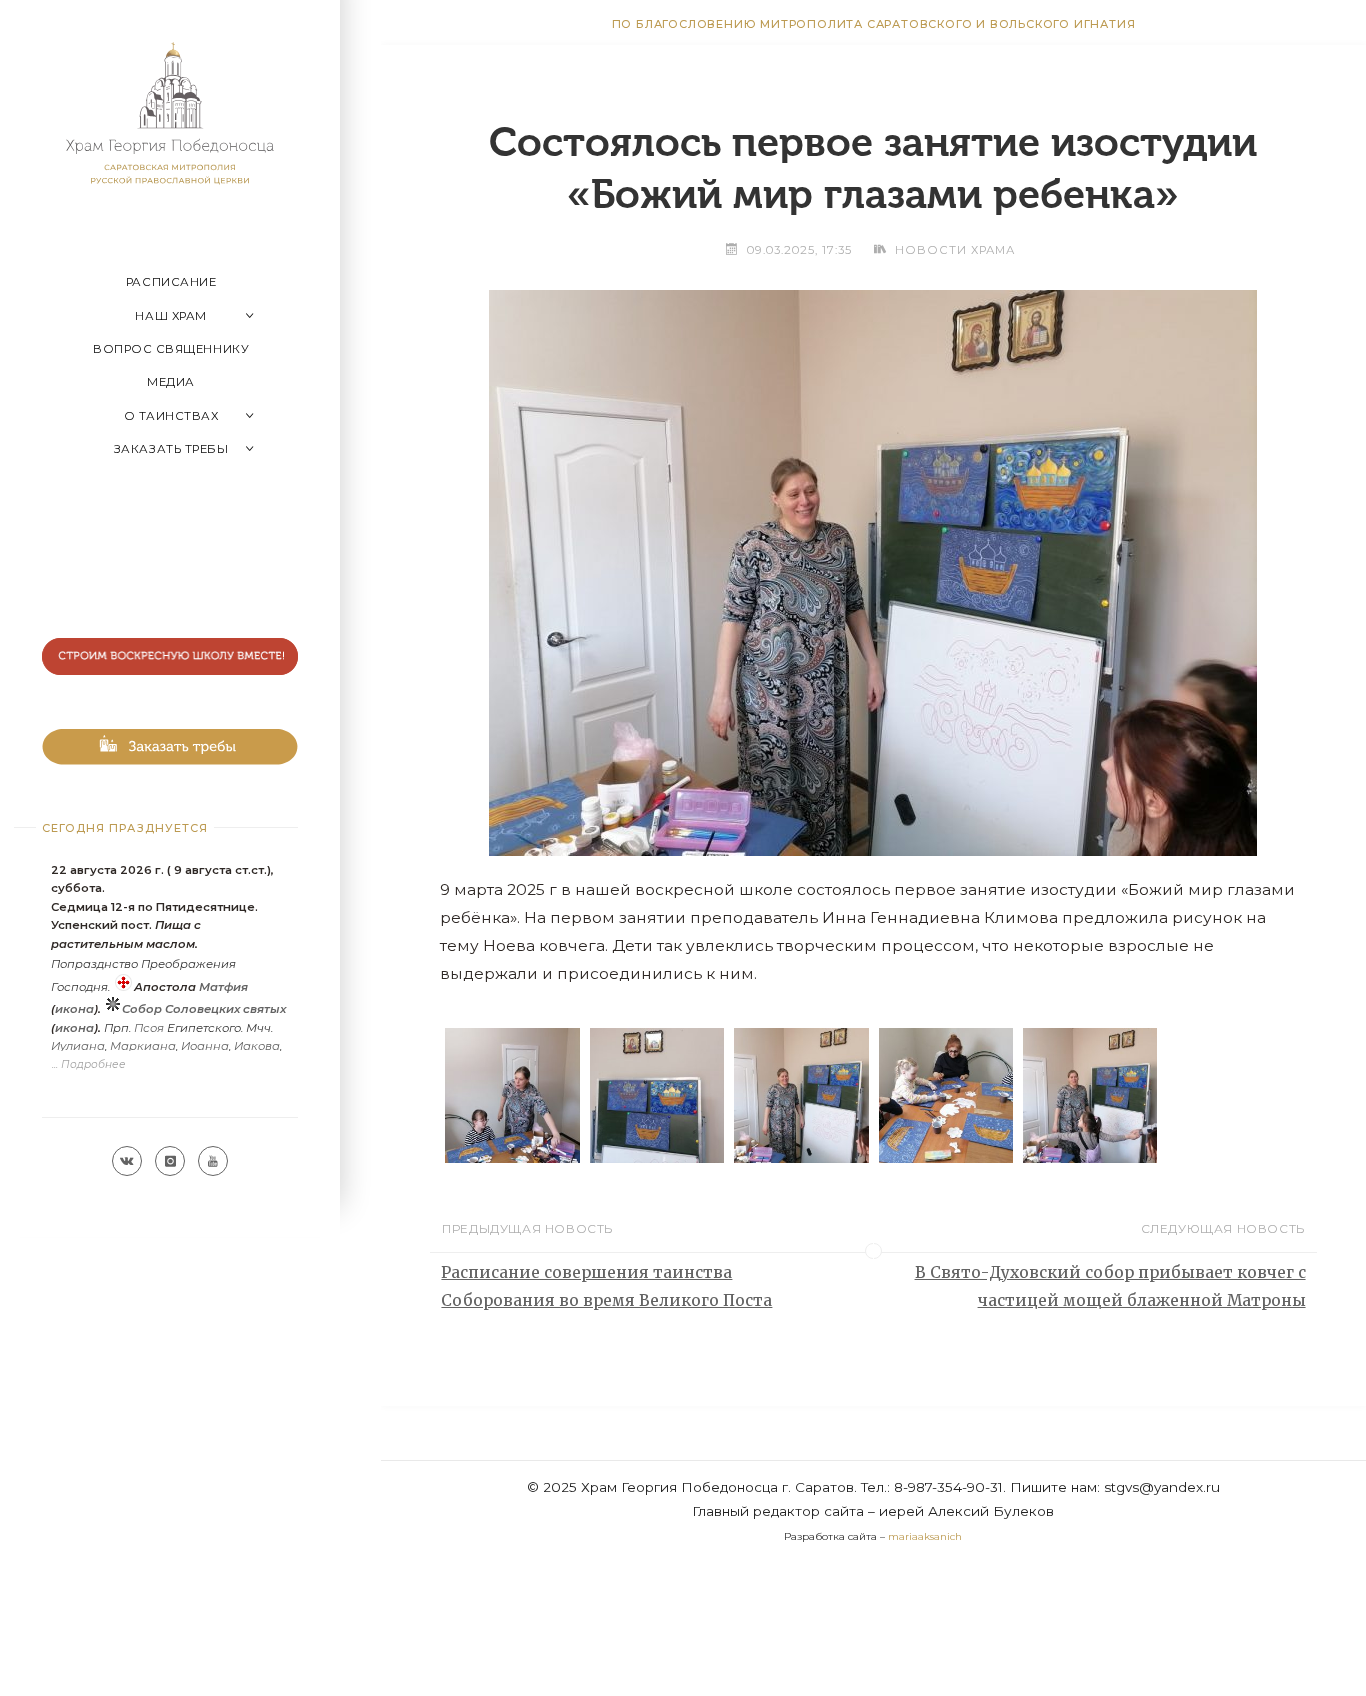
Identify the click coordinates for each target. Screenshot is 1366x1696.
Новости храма (955, 250)
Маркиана (143, 1046)
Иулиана (78, 1046)
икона (74, 1009)
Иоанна (205, 1046)
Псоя (149, 1028)
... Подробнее (89, 1064)
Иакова (257, 1046)
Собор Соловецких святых (204, 1009)
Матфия (223, 987)
